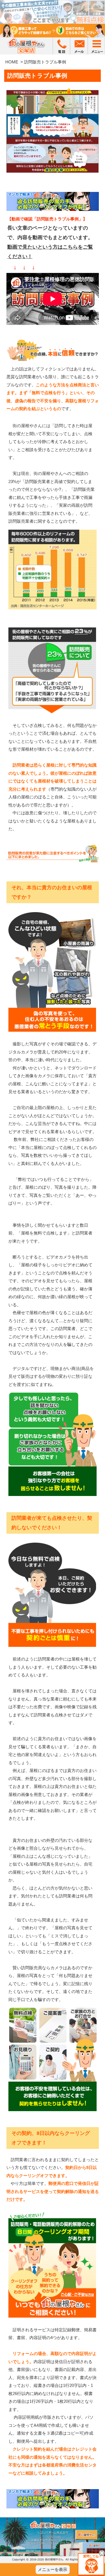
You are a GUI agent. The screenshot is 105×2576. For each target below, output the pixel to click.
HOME (12, 62)
